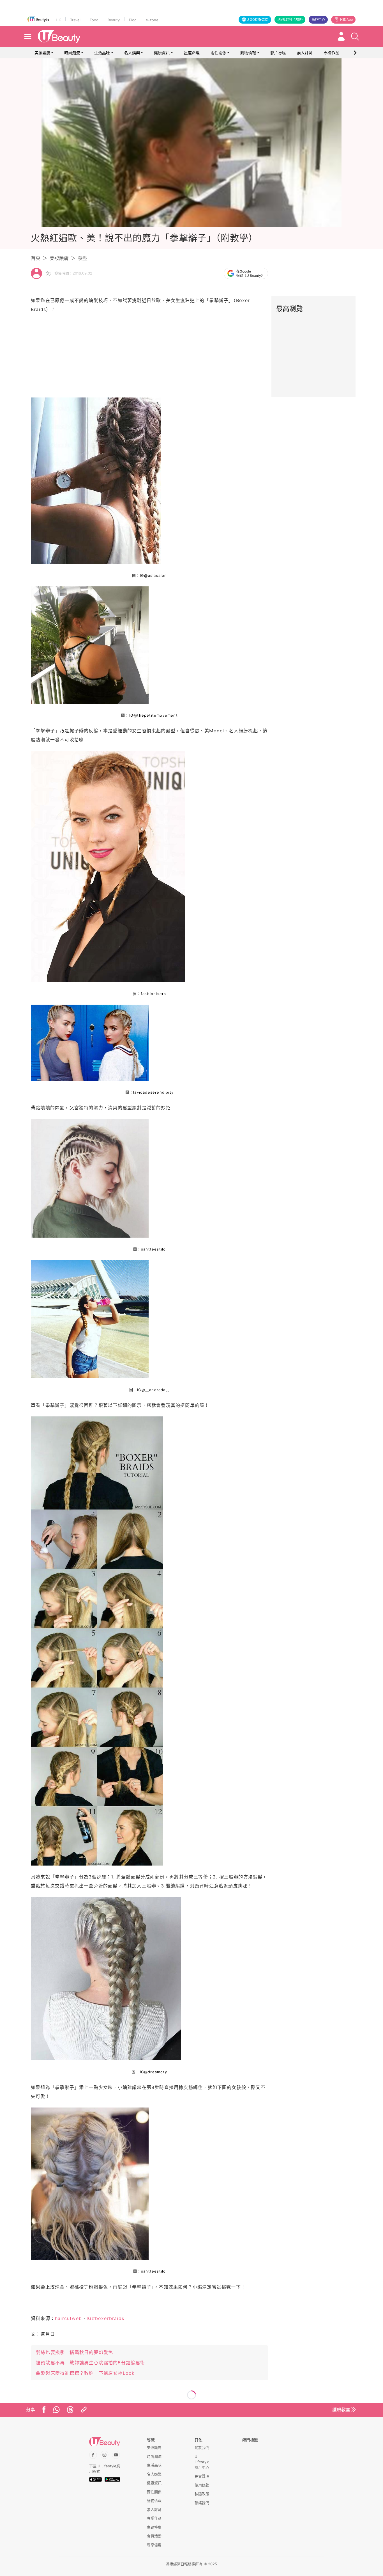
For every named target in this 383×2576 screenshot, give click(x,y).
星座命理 (192, 53)
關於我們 (202, 2447)
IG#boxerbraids (105, 2318)
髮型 (83, 258)
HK (58, 20)
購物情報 (248, 53)
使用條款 (202, 2485)
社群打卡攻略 (292, 20)
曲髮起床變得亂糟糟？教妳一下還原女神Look (85, 2373)
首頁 (36, 258)
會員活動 (154, 2536)
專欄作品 (154, 2518)
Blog (133, 20)
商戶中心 (318, 20)
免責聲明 (202, 2476)
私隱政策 (202, 2494)
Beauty (114, 20)
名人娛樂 (132, 53)
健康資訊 (162, 53)
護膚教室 (341, 2410)
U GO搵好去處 (257, 20)
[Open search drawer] (355, 36)
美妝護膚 (42, 53)
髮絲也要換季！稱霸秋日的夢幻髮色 (74, 2352)
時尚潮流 (72, 53)
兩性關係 (218, 53)
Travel (75, 20)
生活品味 (102, 53)
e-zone (152, 20)
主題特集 (154, 2527)
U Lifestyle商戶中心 (202, 2462)
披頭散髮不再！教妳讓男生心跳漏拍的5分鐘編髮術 (91, 2363)
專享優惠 (154, 2545)
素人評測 (154, 2509)
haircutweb (68, 2318)
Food (94, 20)
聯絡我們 (202, 2503)
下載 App (346, 20)
